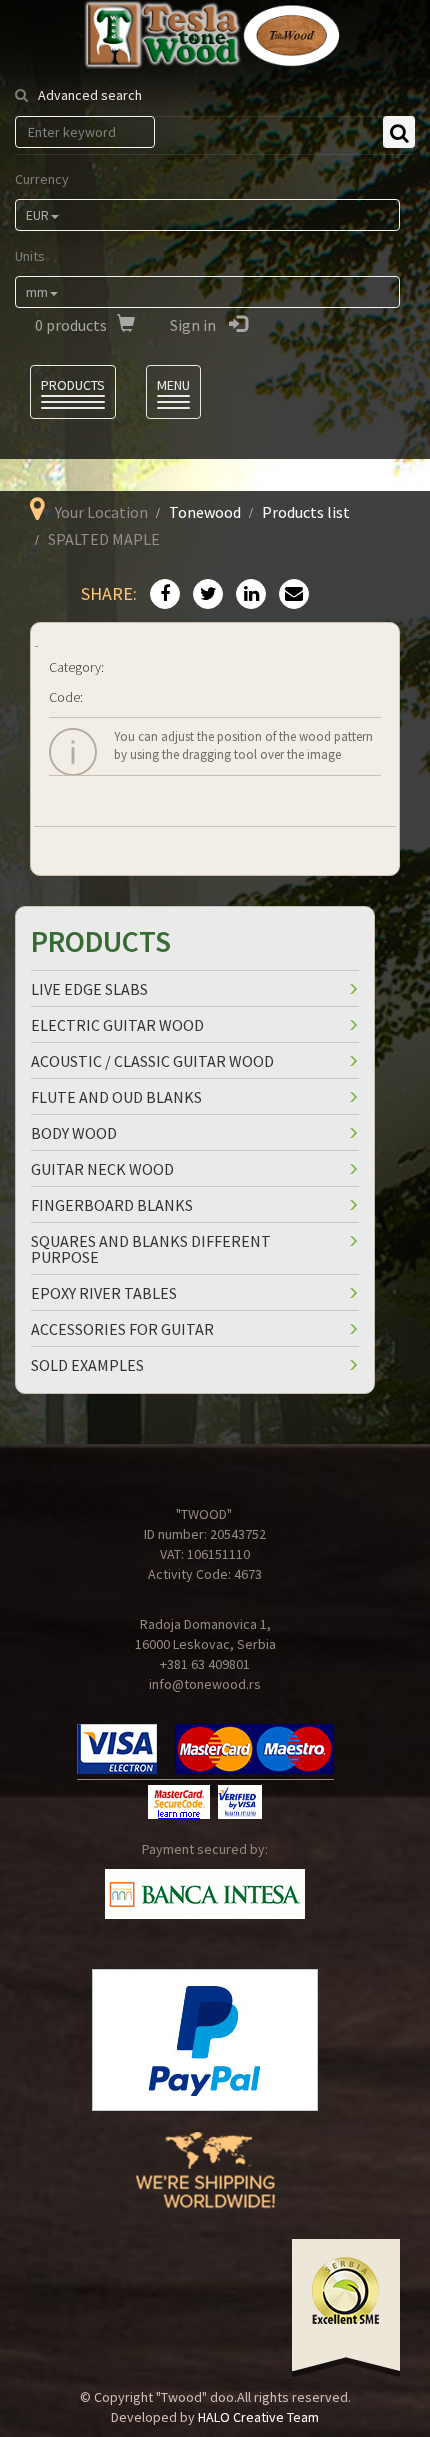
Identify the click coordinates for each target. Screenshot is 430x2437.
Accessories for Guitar (122, 1329)
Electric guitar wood (117, 1025)
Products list (306, 512)
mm (37, 292)
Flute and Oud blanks (116, 1097)
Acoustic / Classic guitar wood (152, 1061)
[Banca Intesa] (205, 1894)
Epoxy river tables (104, 1293)
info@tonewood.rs (205, 1684)
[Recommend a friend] (289, 595)
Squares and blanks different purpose (151, 1249)
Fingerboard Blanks (112, 1205)
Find (399, 132)
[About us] (205, 2185)
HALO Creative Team (258, 2417)
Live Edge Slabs (89, 989)
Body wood (74, 1133)
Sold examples (87, 1365)
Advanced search (90, 95)
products (71, 325)
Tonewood (205, 512)
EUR (37, 215)
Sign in (194, 325)
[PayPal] (205, 2040)
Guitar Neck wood (102, 1169)
